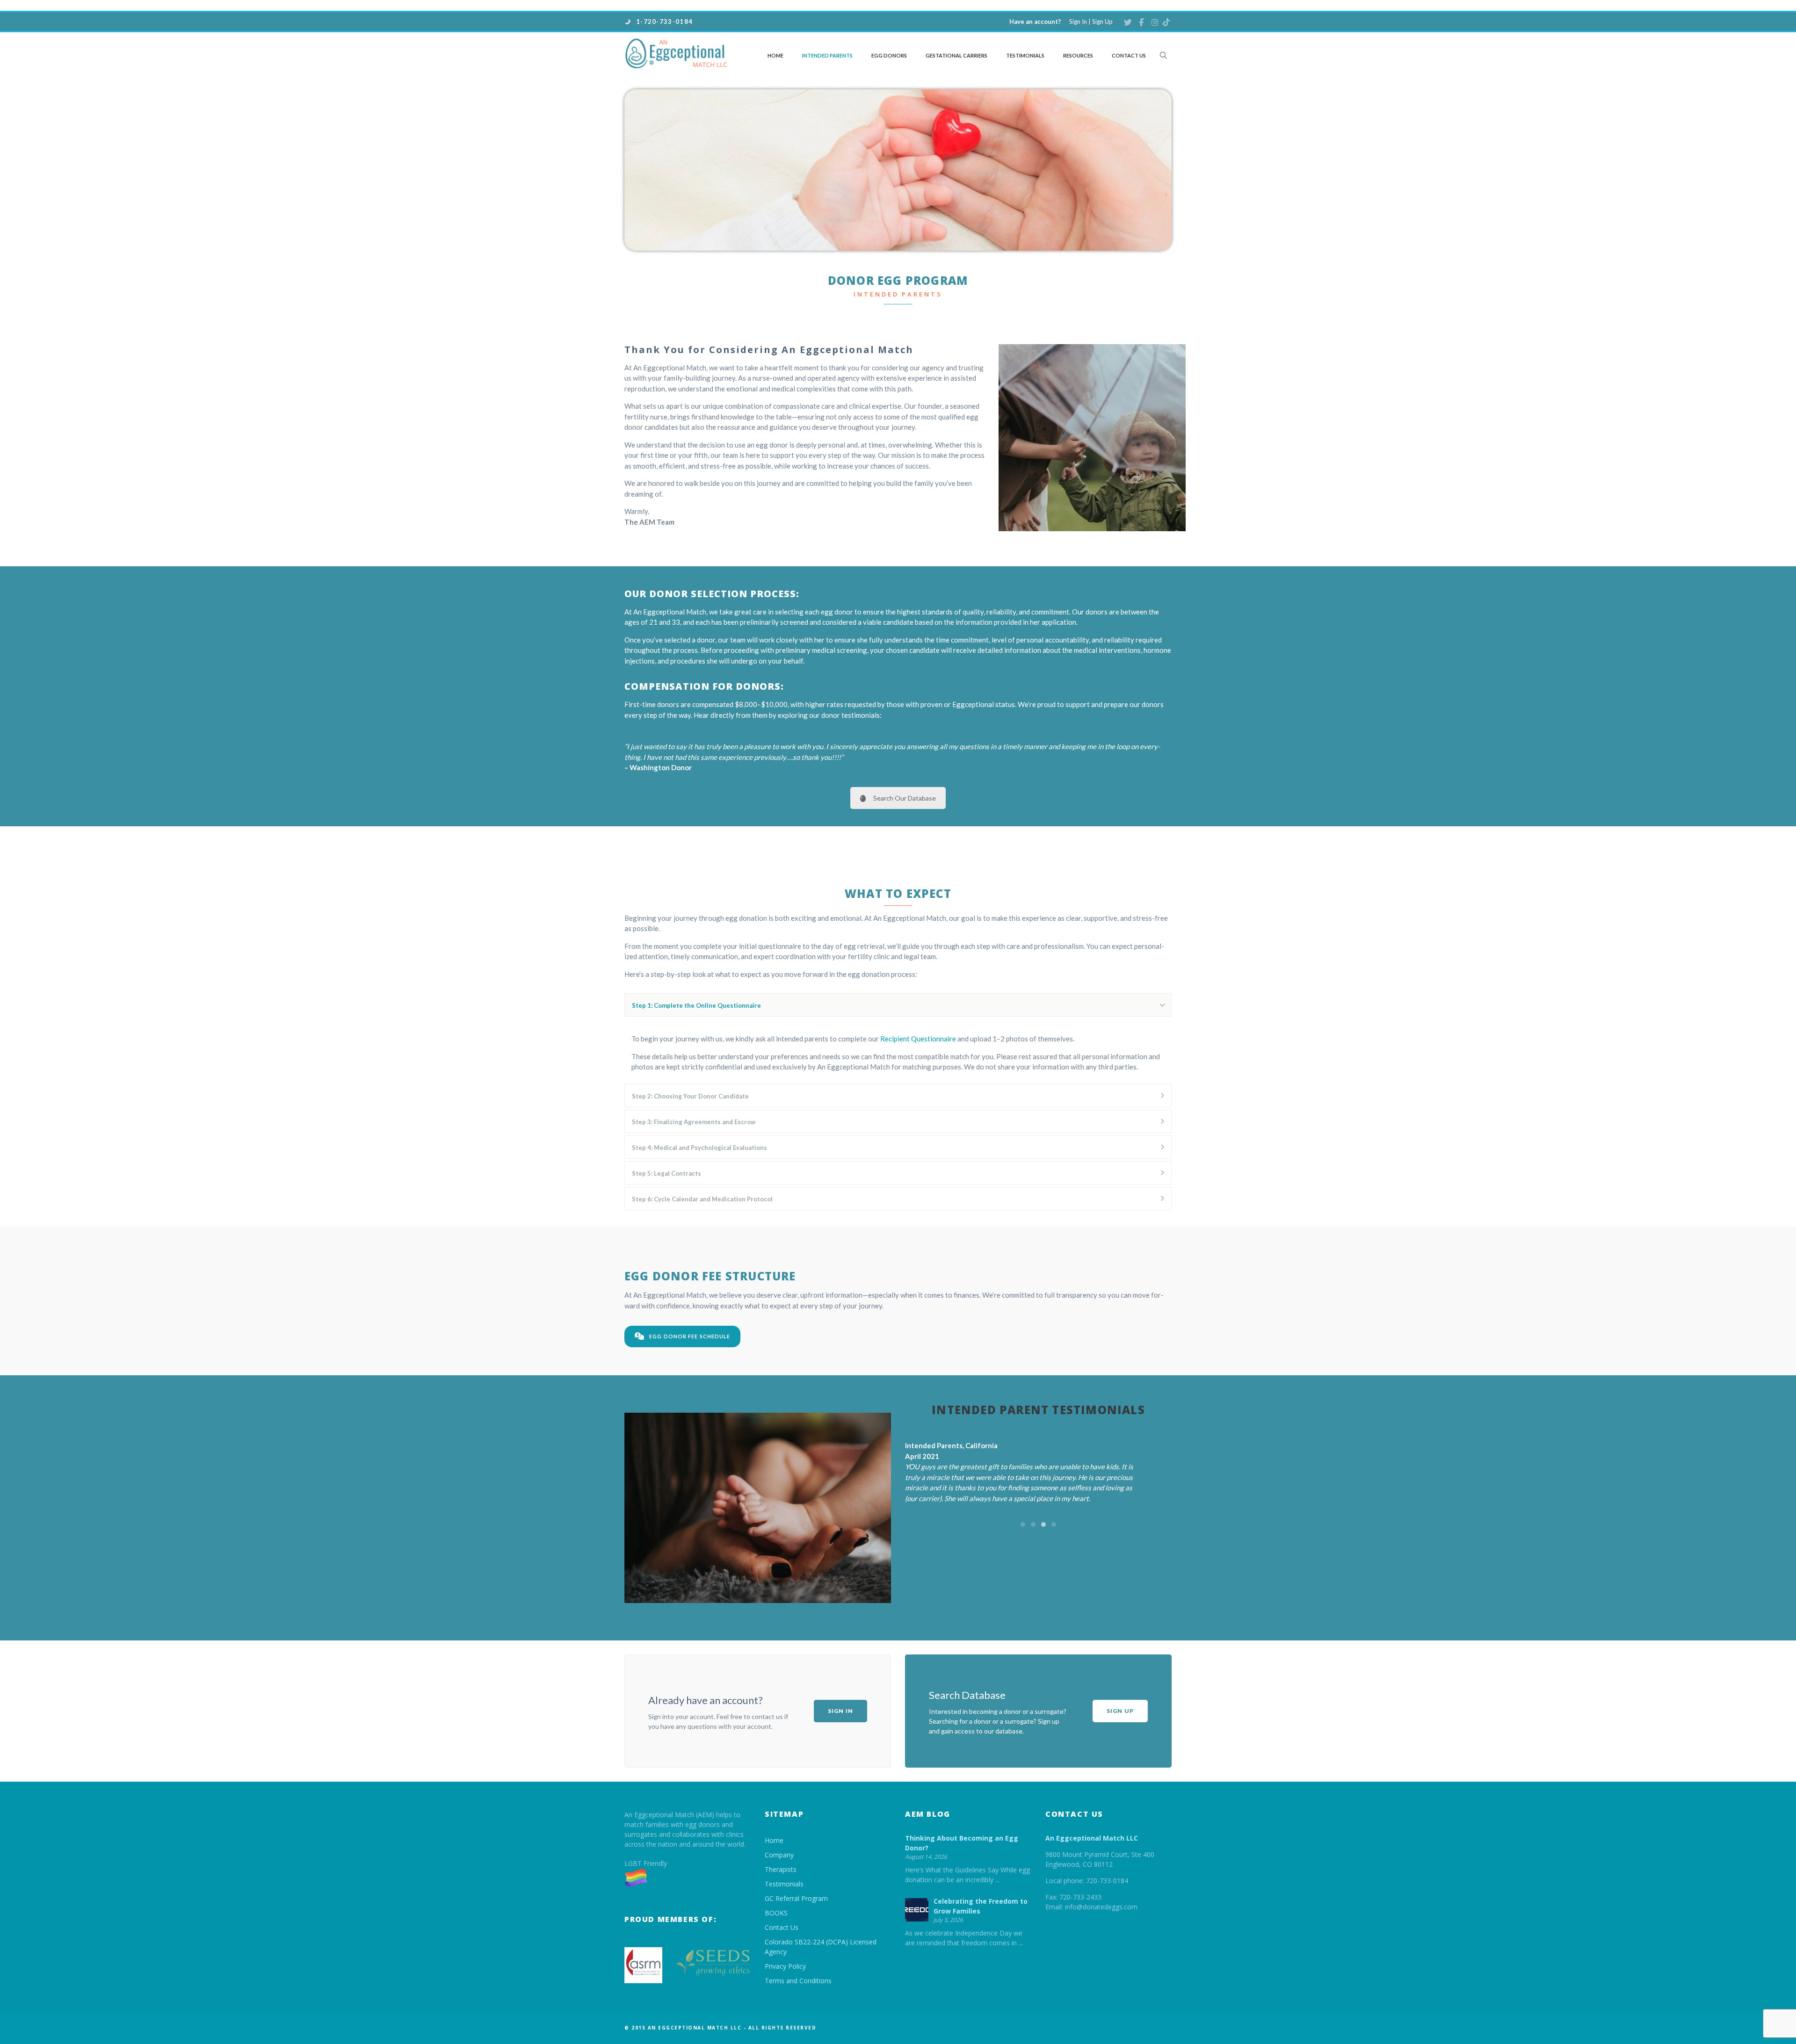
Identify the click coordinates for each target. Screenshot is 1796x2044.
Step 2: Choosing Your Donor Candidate (690, 1127)
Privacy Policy (785, 1997)
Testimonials (1025, 55)
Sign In (1078, 22)
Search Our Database (905, 829)
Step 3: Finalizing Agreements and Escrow (694, 1153)
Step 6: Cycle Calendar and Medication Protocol (702, 1230)
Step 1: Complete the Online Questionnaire (696, 1037)
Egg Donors (889, 55)
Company (779, 1886)
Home (775, 55)
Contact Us (1129, 55)
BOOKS (776, 1944)
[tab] (898, 1037)
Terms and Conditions (798, 2012)
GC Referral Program (796, 1930)
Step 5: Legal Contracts (666, 1205)
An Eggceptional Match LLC (1092, 1869)
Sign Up (1102, 22)
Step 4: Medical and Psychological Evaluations (699, 1179)
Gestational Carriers (956, 55)
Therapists (781, 1901)
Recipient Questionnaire (918, 1070)
